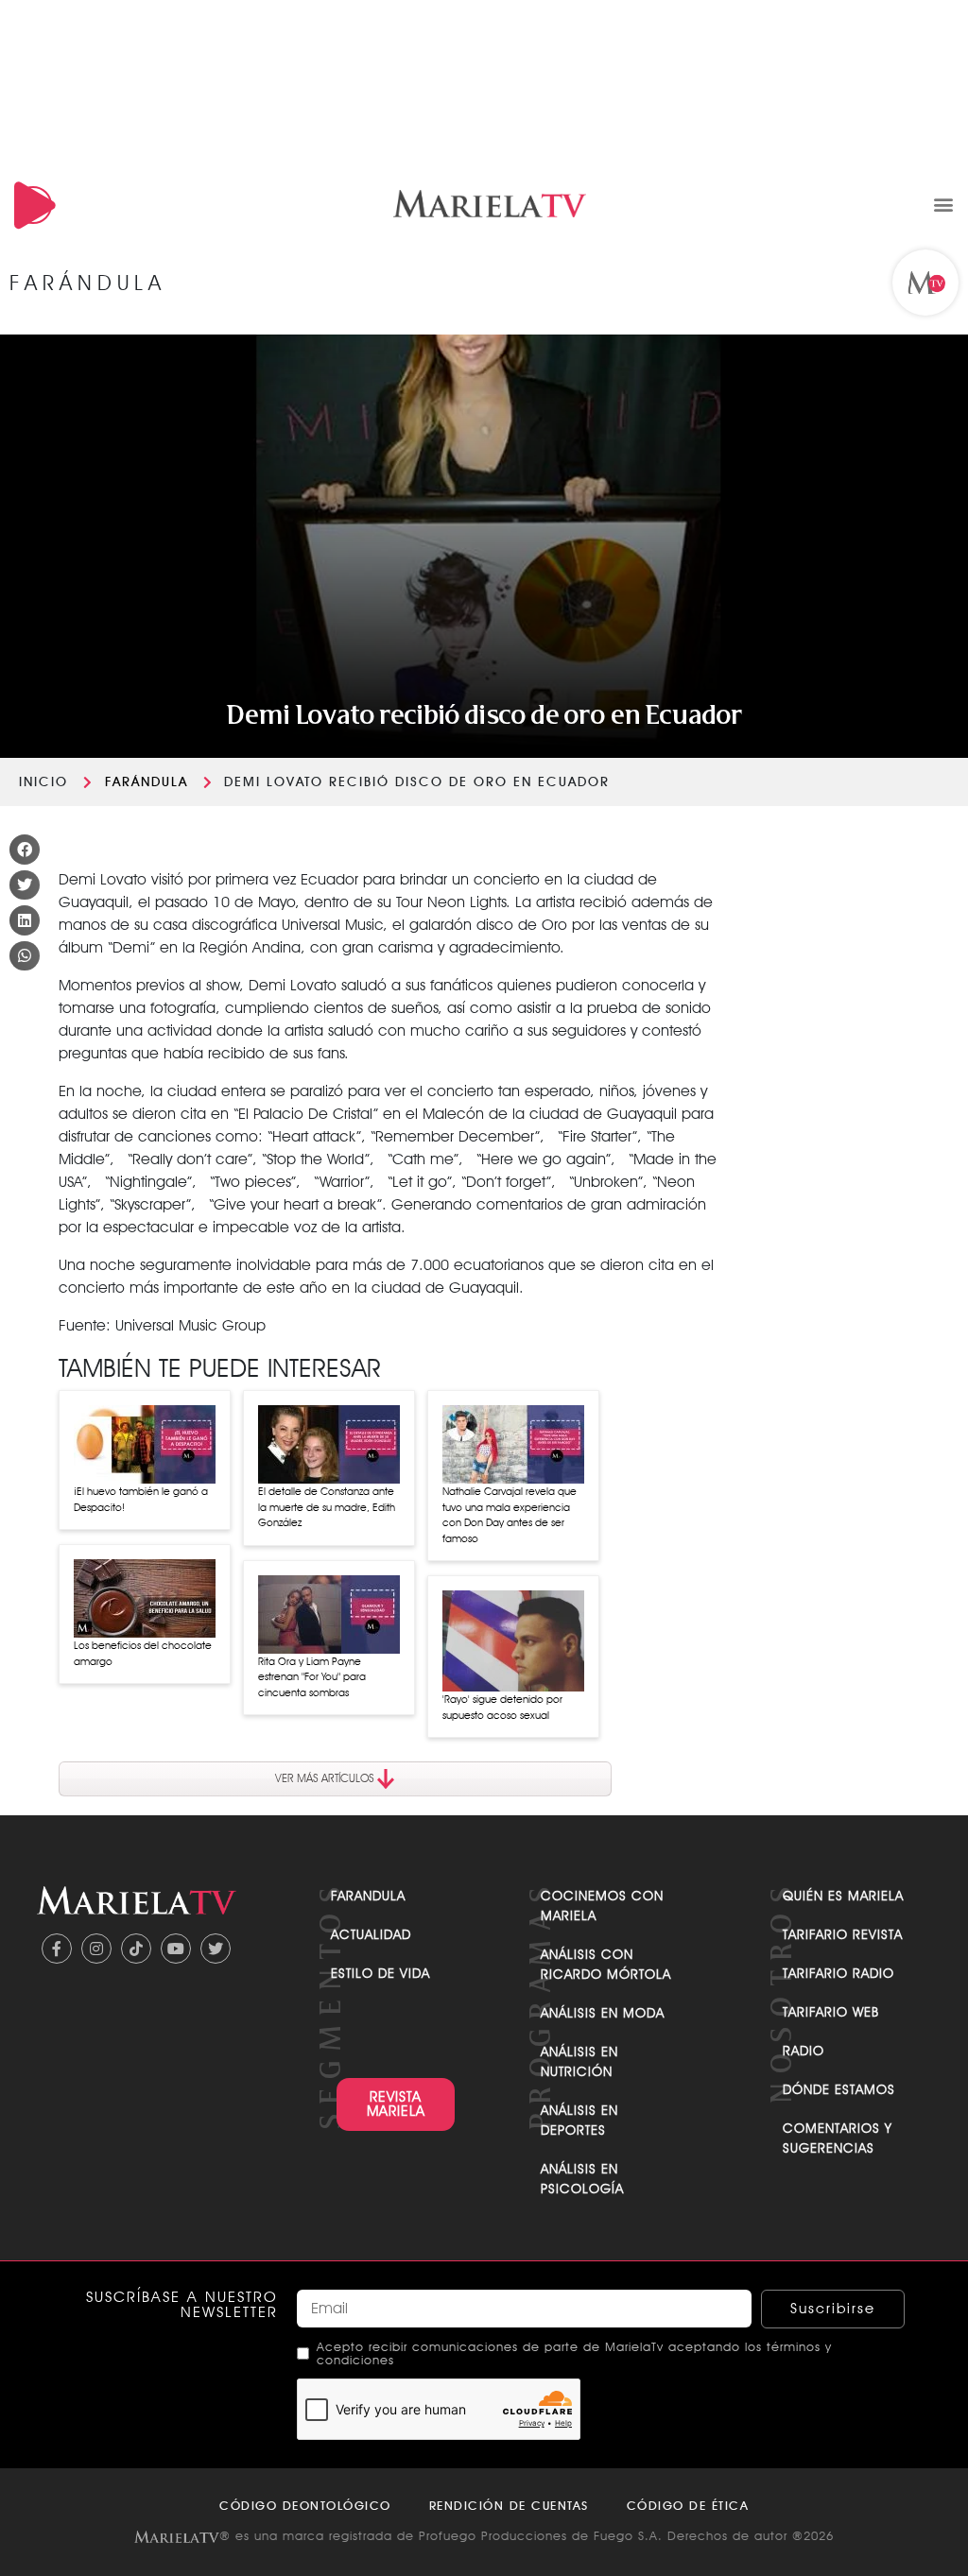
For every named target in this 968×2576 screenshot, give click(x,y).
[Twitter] (216, 1949)
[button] (943, 204)
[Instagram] (96, 1949)
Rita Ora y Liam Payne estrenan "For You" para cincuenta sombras (312, 1677)
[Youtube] (176, 1949)
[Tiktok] (136, 1949)
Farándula (147, 781)
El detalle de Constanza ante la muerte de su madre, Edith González (327, 1507)
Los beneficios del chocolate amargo (143, 1653)
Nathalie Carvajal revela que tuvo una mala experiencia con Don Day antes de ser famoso (510, 1515)
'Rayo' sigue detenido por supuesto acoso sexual (502, 1707)
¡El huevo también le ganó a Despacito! (141, 1499)
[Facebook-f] (57, 1949)
